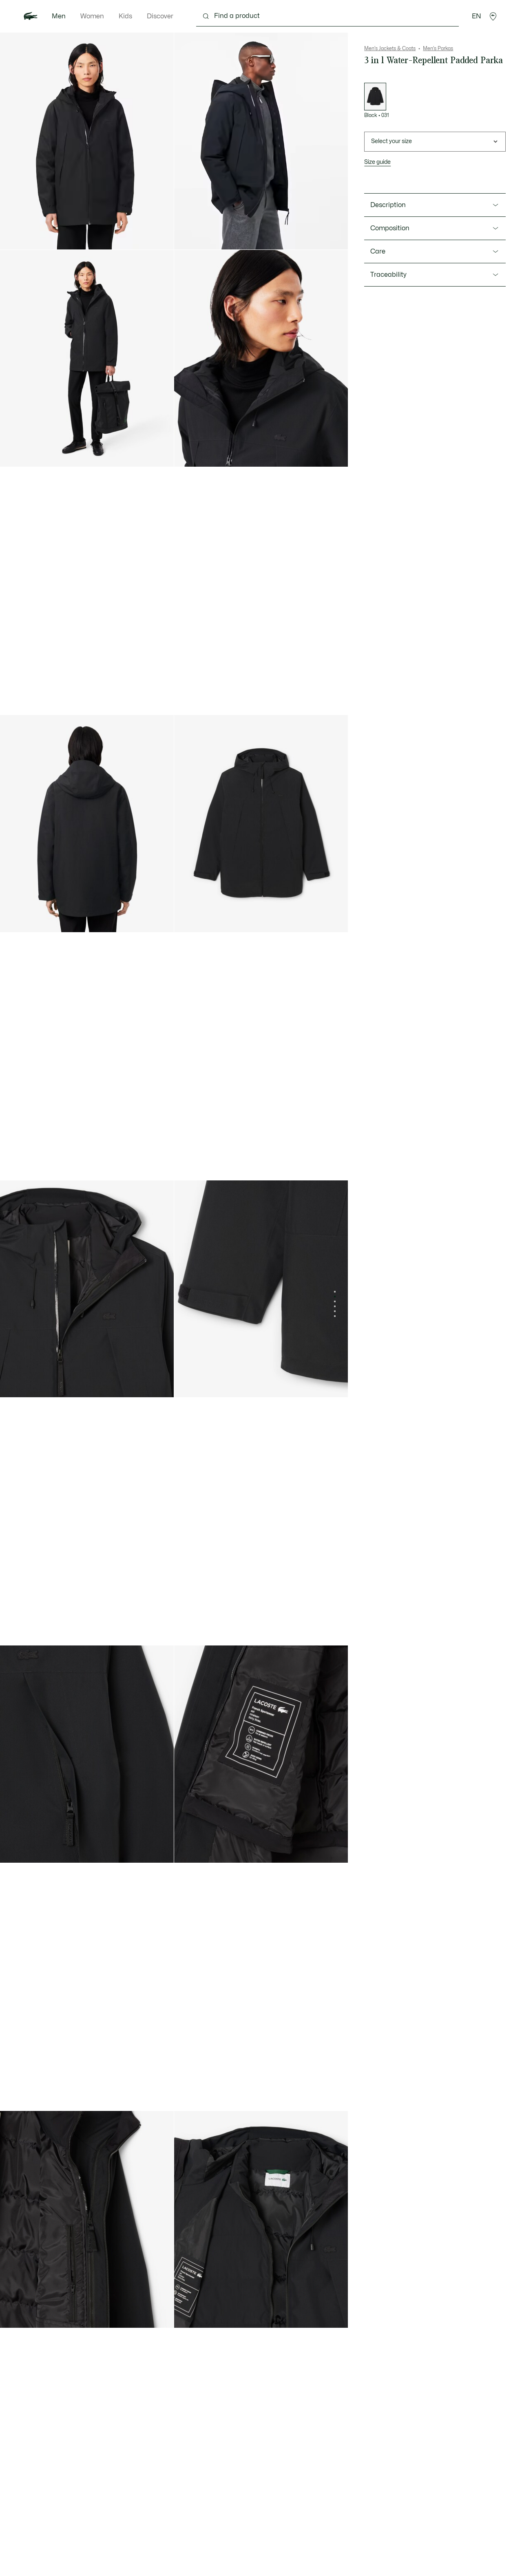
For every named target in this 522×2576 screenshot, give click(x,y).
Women (92, 16)
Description (388, 205)
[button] (493, 16)
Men (59, 16)
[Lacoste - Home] (31, 16)
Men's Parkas (438, 49)
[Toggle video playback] (188, 236)
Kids (125, 16)
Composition (390, 228)
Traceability (388, 275)
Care (378, 251)
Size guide (377, 162)
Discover (160, 16)
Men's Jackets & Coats (390, 49)
